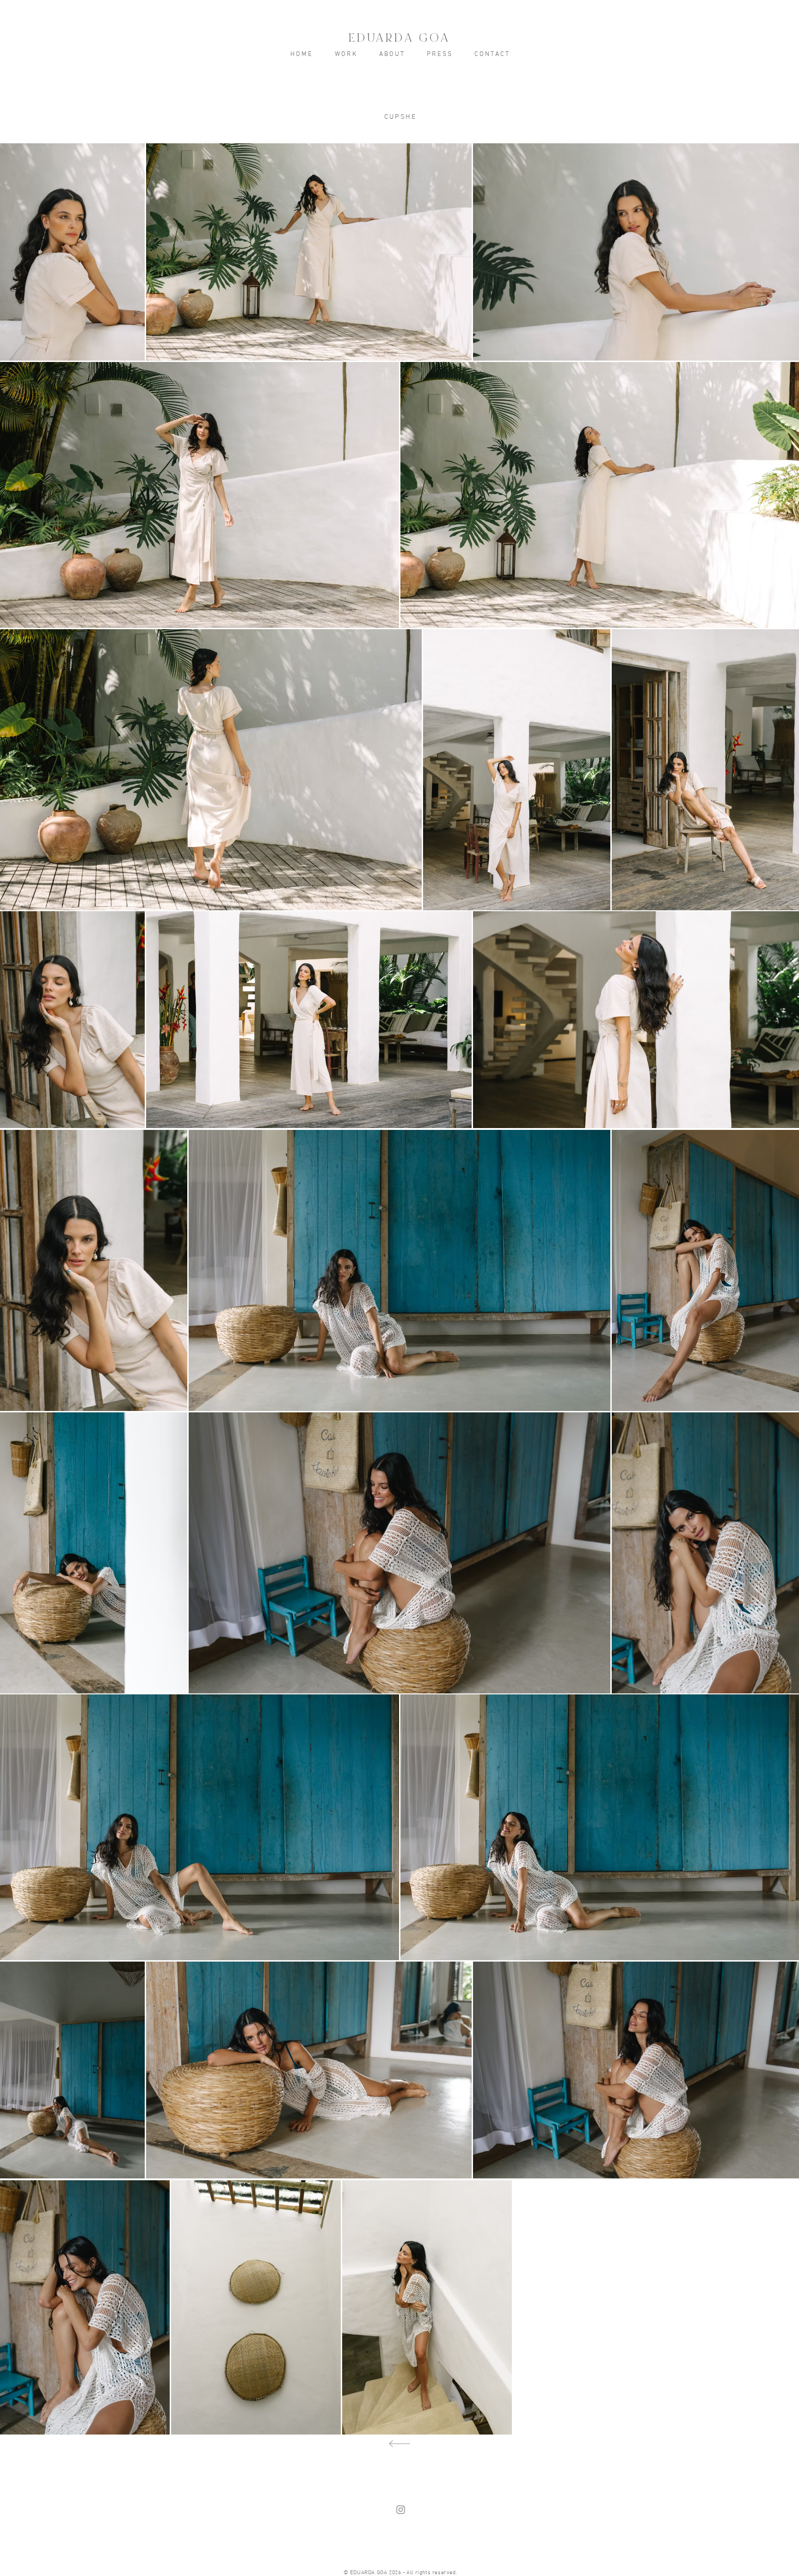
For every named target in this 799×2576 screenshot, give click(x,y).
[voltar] (399, 2444)
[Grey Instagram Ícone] (401, 2510)
